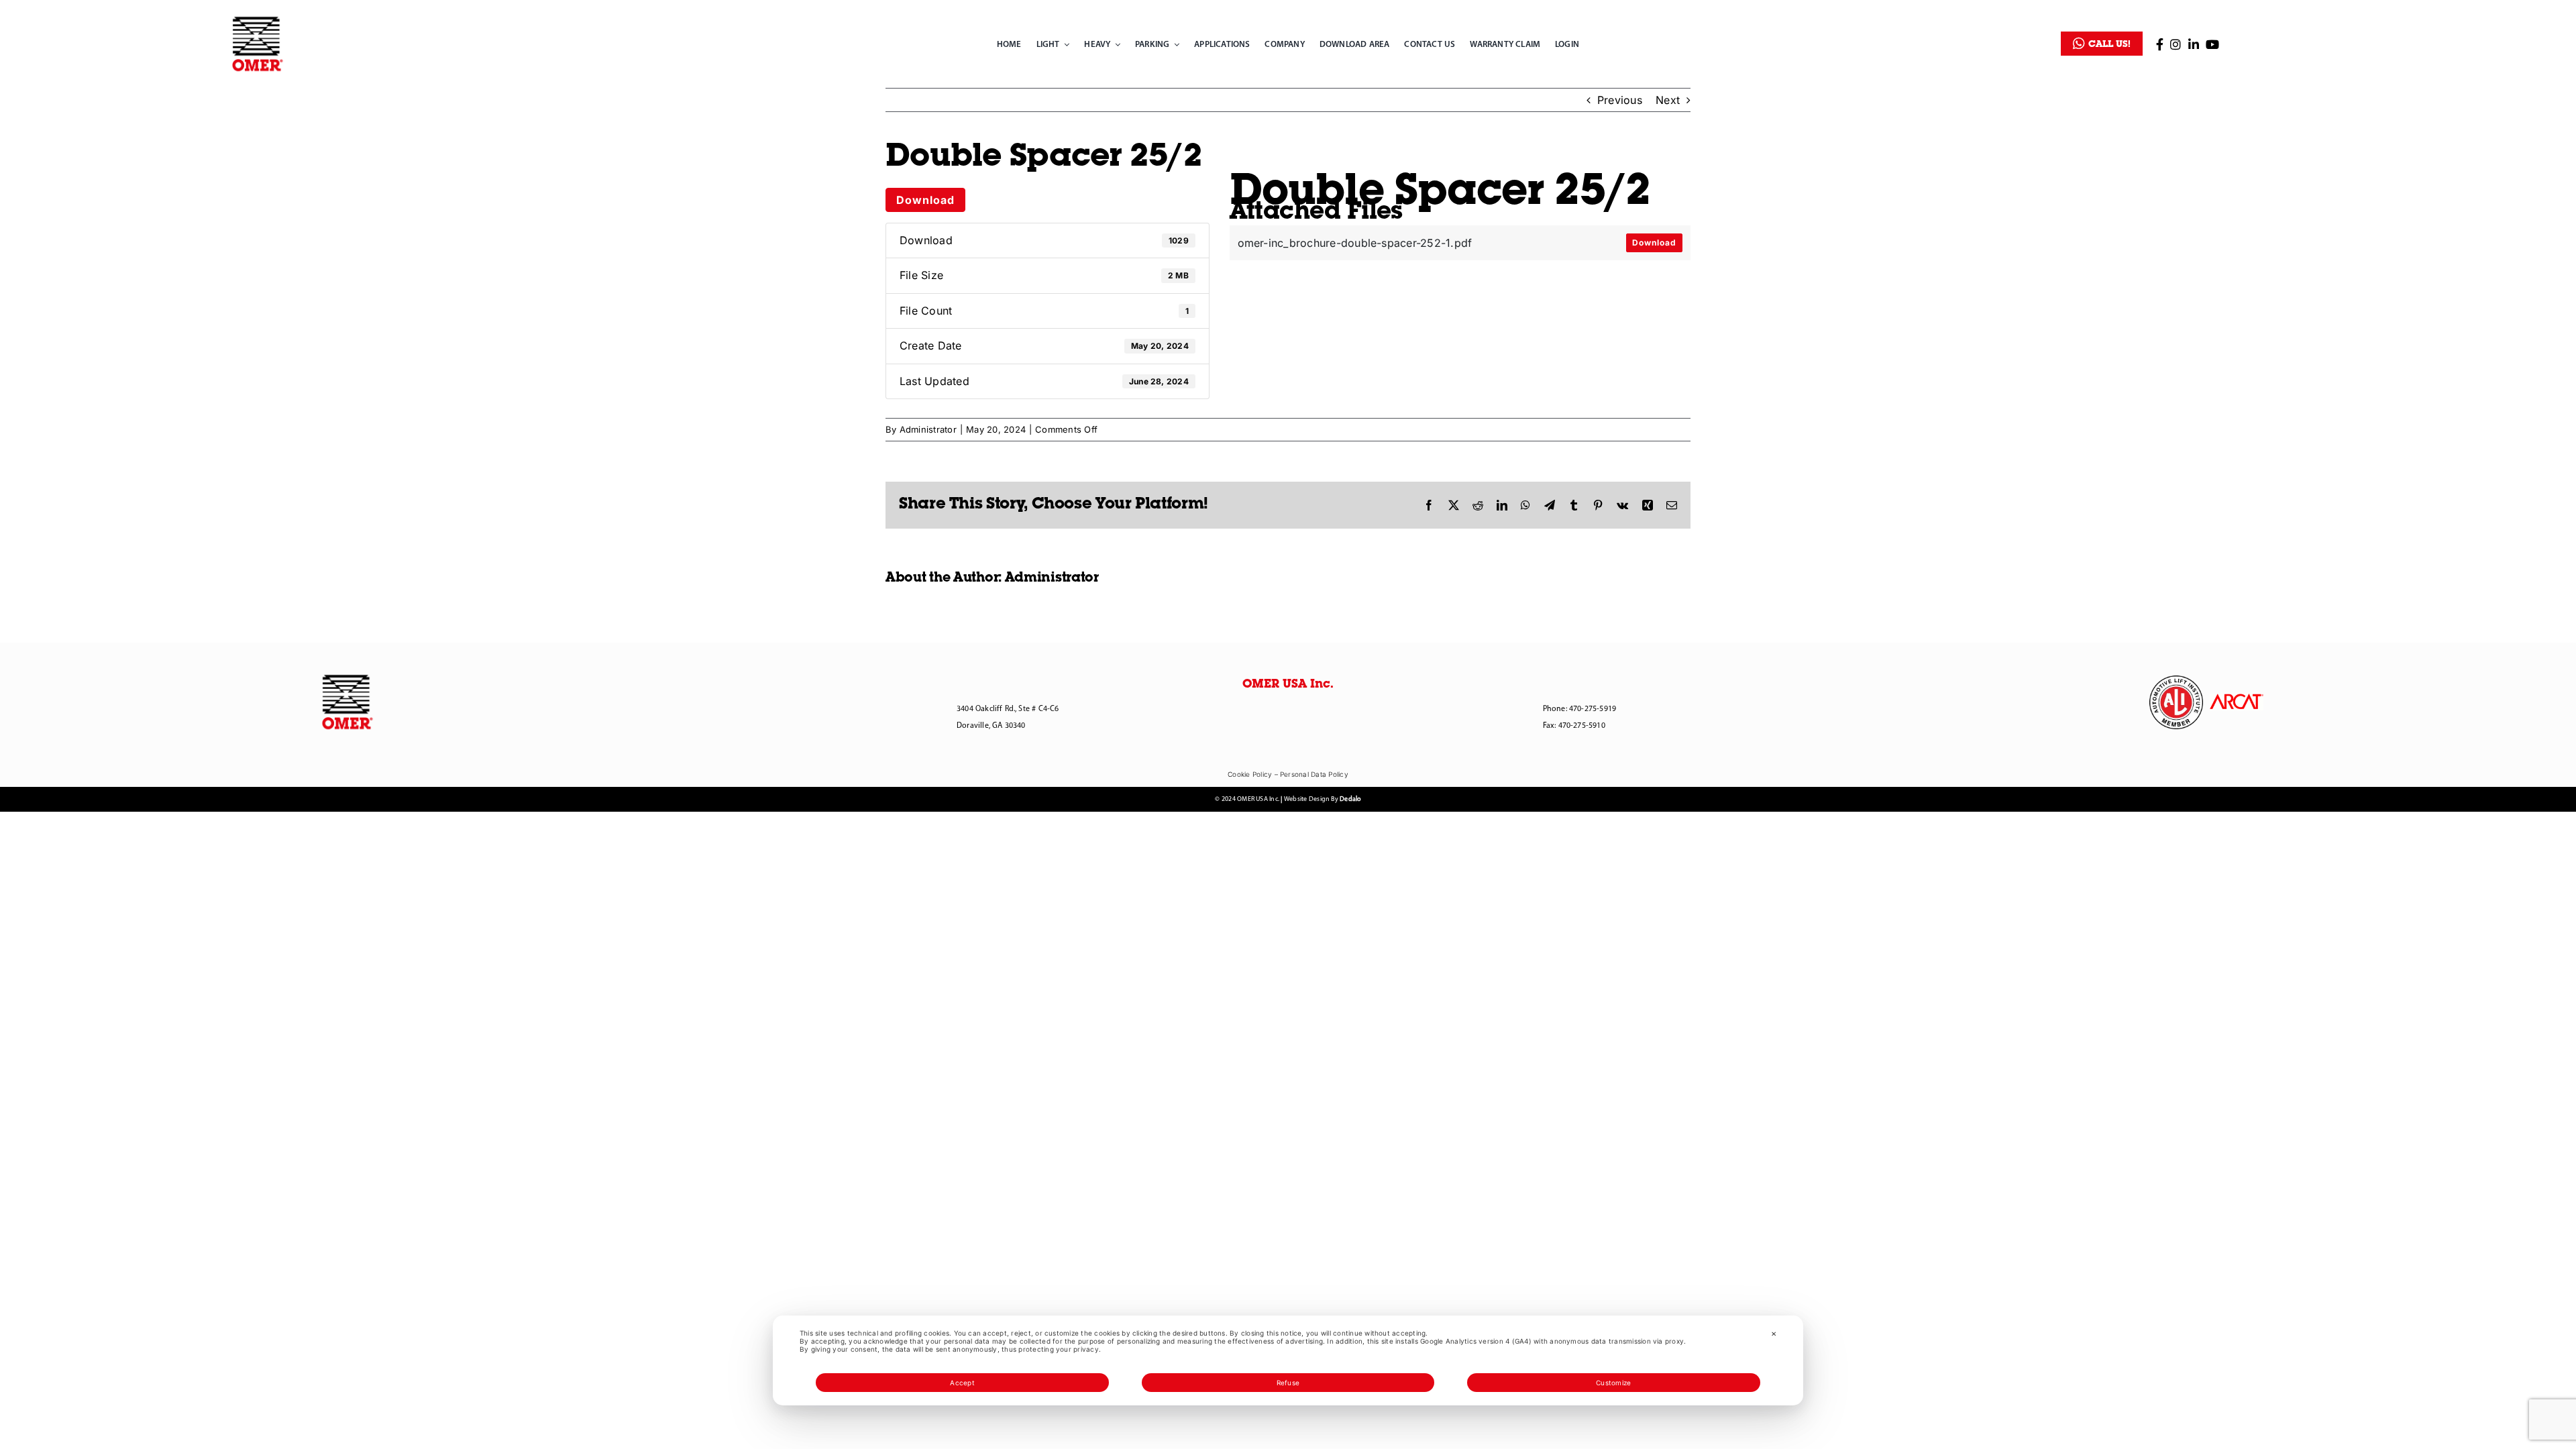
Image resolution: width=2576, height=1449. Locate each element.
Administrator (928, 429)
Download (925, 200)
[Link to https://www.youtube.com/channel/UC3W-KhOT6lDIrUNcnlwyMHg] (2212, 44)
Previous (1620, 100)
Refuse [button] (1288, 1383)
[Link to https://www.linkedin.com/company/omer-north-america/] (2194, 44)
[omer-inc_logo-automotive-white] (2176, 681)
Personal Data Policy (1314, 774)
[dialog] (1288, 1360)
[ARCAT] (2237, 699)
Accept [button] (962, 1383)
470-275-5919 (1593, 709)
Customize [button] (1613, 1383)
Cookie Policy (1250, 774)
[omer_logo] (258, 19)
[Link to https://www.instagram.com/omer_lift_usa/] (2176, 44)
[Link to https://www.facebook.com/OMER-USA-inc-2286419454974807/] (2160, 44)
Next (1668, 100)
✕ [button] (1774, 1334)
